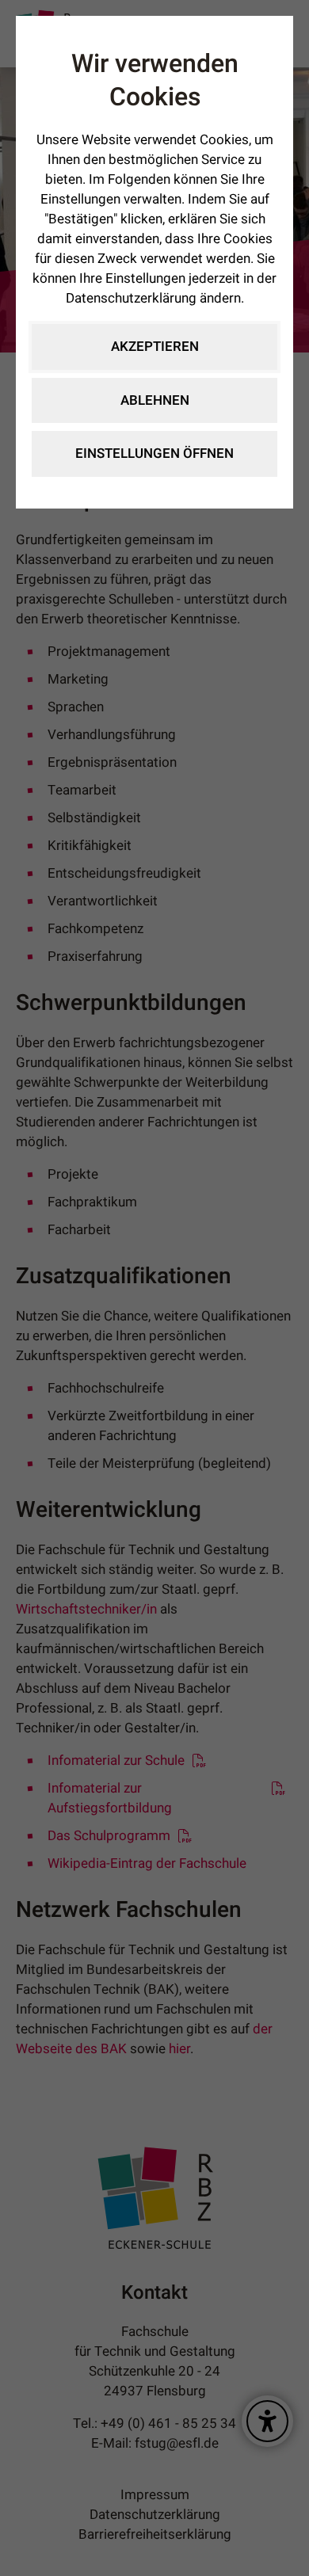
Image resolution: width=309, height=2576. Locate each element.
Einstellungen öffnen (154, 453)
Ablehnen (155, 400)
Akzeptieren (155, 347)
